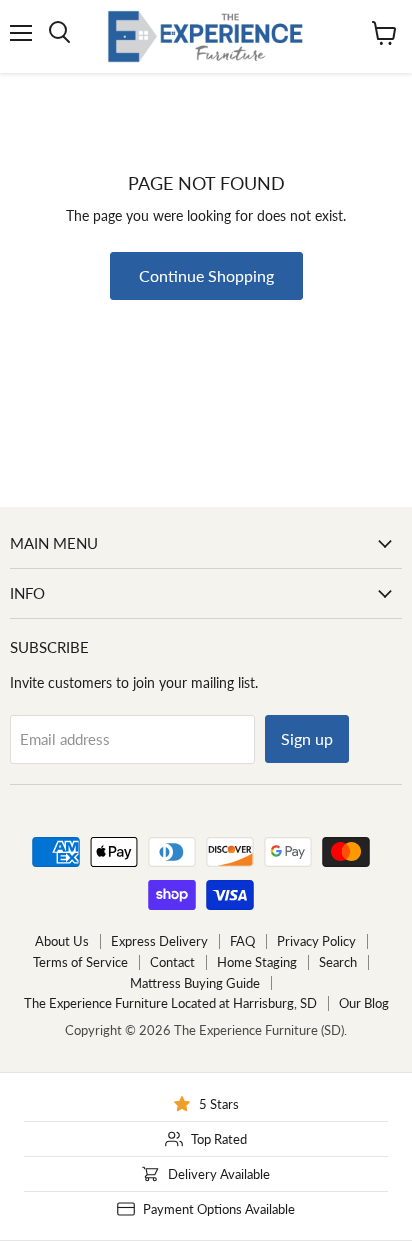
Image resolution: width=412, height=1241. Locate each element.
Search (338, 962)
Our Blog (364, 1003)
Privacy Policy (316, 941)
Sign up (307, 738)
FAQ (242, 941)
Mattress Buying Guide (195, 983)
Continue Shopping (206, 275)
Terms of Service (80, 962)
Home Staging (257, 962)
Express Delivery (159, 941)
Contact (172, 962)
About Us (62, 941)
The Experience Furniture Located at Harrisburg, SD (170, 1003)
